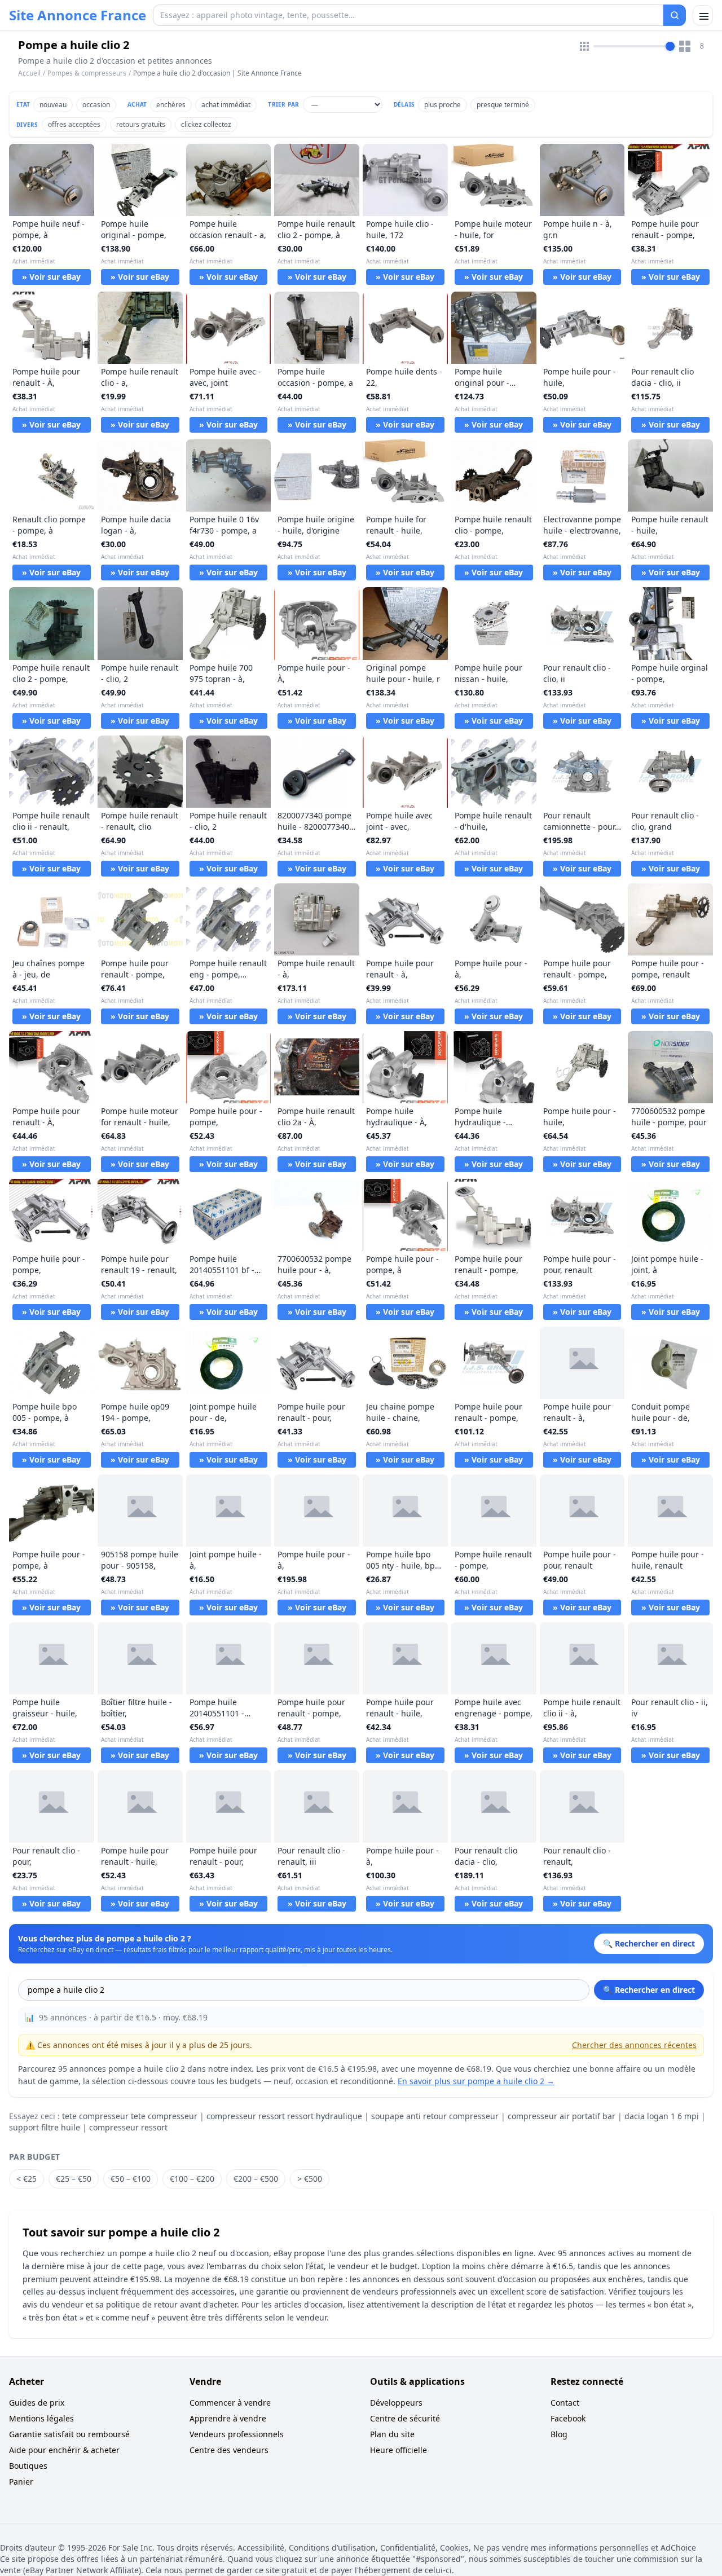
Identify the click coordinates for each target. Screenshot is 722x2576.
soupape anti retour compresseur (435, 2116)
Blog (559, 2434)
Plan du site (392, 2434)
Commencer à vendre (230, 2403)
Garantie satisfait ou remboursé (69, 2434)
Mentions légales (41, 2418)
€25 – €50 (74, 2179)
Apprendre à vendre (228, 2418)
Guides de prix (37, 2403)
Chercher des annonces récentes (634, 2045)
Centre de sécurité (405, 2418)
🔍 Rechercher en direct (649, 1990)
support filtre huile (45, 2127)
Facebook (568, 2418)
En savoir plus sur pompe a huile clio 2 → (476, 2081)
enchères (171, 105)
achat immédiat (226, 105)
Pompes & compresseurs (87, 73)
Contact (565, 2403)
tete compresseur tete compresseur (130, 2116)
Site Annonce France (78, 15)
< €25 (27, 2179)
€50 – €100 (131, 2179)
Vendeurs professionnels (237, 2434)
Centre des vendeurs (229, 2450)
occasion (96, 105)
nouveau (53, 105)
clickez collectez (206, 124)
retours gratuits (141, 124)
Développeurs (396, 2403)
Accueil (29, 73)
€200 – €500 (256, 2179)
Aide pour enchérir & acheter (64, 2450)
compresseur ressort (128, 2127)
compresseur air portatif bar (562, 2116)
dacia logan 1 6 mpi (662, 2116)
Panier (21, 2482)
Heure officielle (399, 2450)
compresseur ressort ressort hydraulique (284, 2116)
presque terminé (503, 105)
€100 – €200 (192, 2179)
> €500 (310, 2179)
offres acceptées (74, 124)
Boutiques (28, 2466)
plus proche (443, 105)
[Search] (675, 15)
